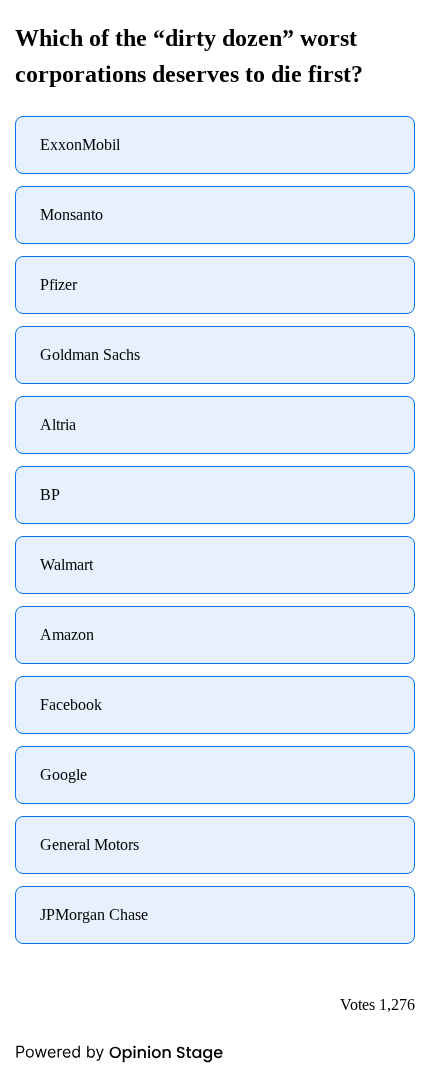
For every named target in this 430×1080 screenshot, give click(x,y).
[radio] (215, 145)
